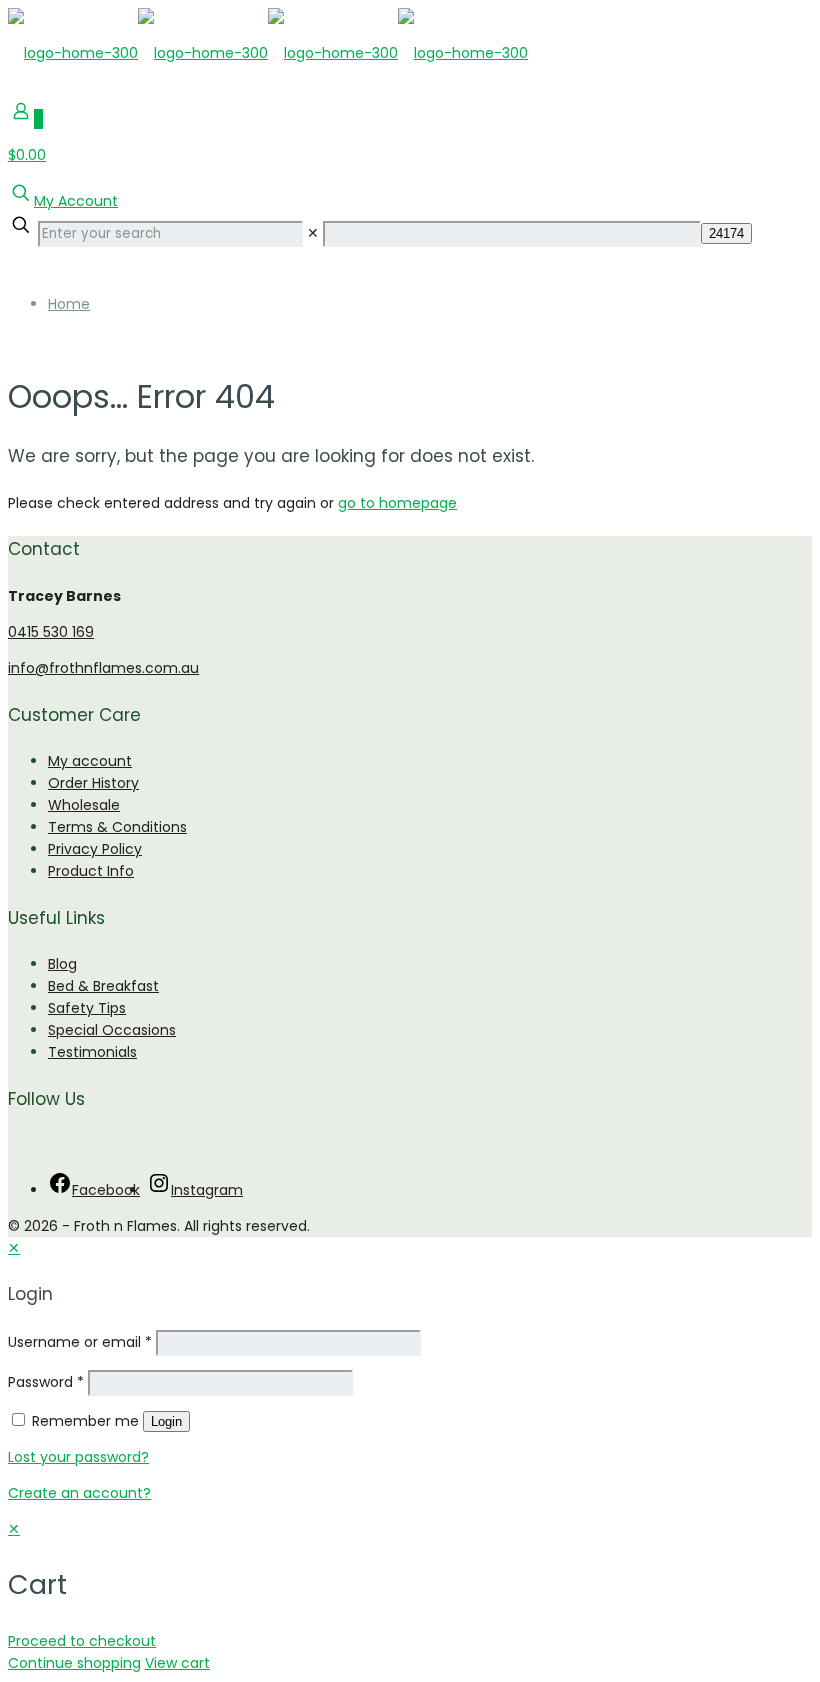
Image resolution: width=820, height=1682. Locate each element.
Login (166, 1421)
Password (46, 1382)
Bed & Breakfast (103, 986)
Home (69, 304)
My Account (76, 201)
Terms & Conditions (117, 827)
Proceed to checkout (82, 1641)
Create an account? (79, 1493)
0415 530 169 (51, 632)
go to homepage (397, 503)
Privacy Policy (95, 849)
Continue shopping (74, 1663)
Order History (93, 783)
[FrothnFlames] (268, 53)
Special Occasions (112, 1030)
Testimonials (92, 1052)
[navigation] (410, 1596)
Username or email (80, 1342)
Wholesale (84, 805)
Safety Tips (87, 1008)
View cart (177, 1663)
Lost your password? (78, 1457)
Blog (62, 964)
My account (90, 761)
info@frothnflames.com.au (103, 668)
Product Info (91, 871)
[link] (313, 233)
